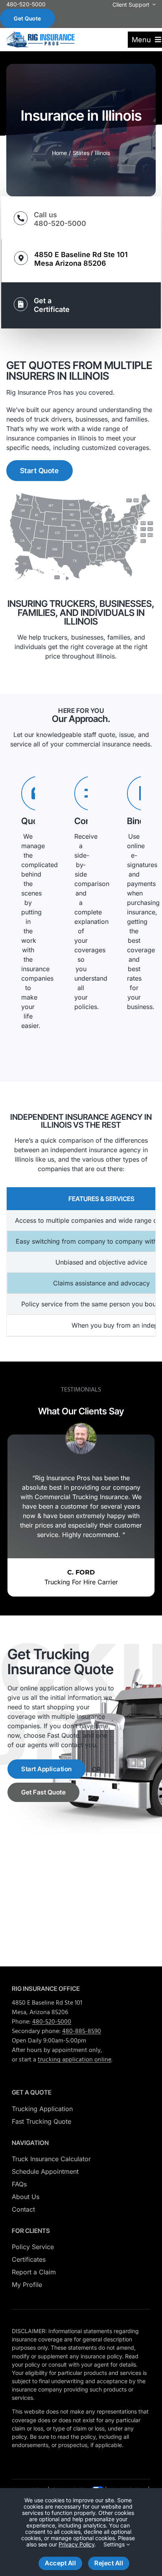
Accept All (60, 2563)
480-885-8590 (82, 2031)
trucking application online (75, 2060)
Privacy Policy (76, 2544)
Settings (115, 2544)
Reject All (109, 2563)
